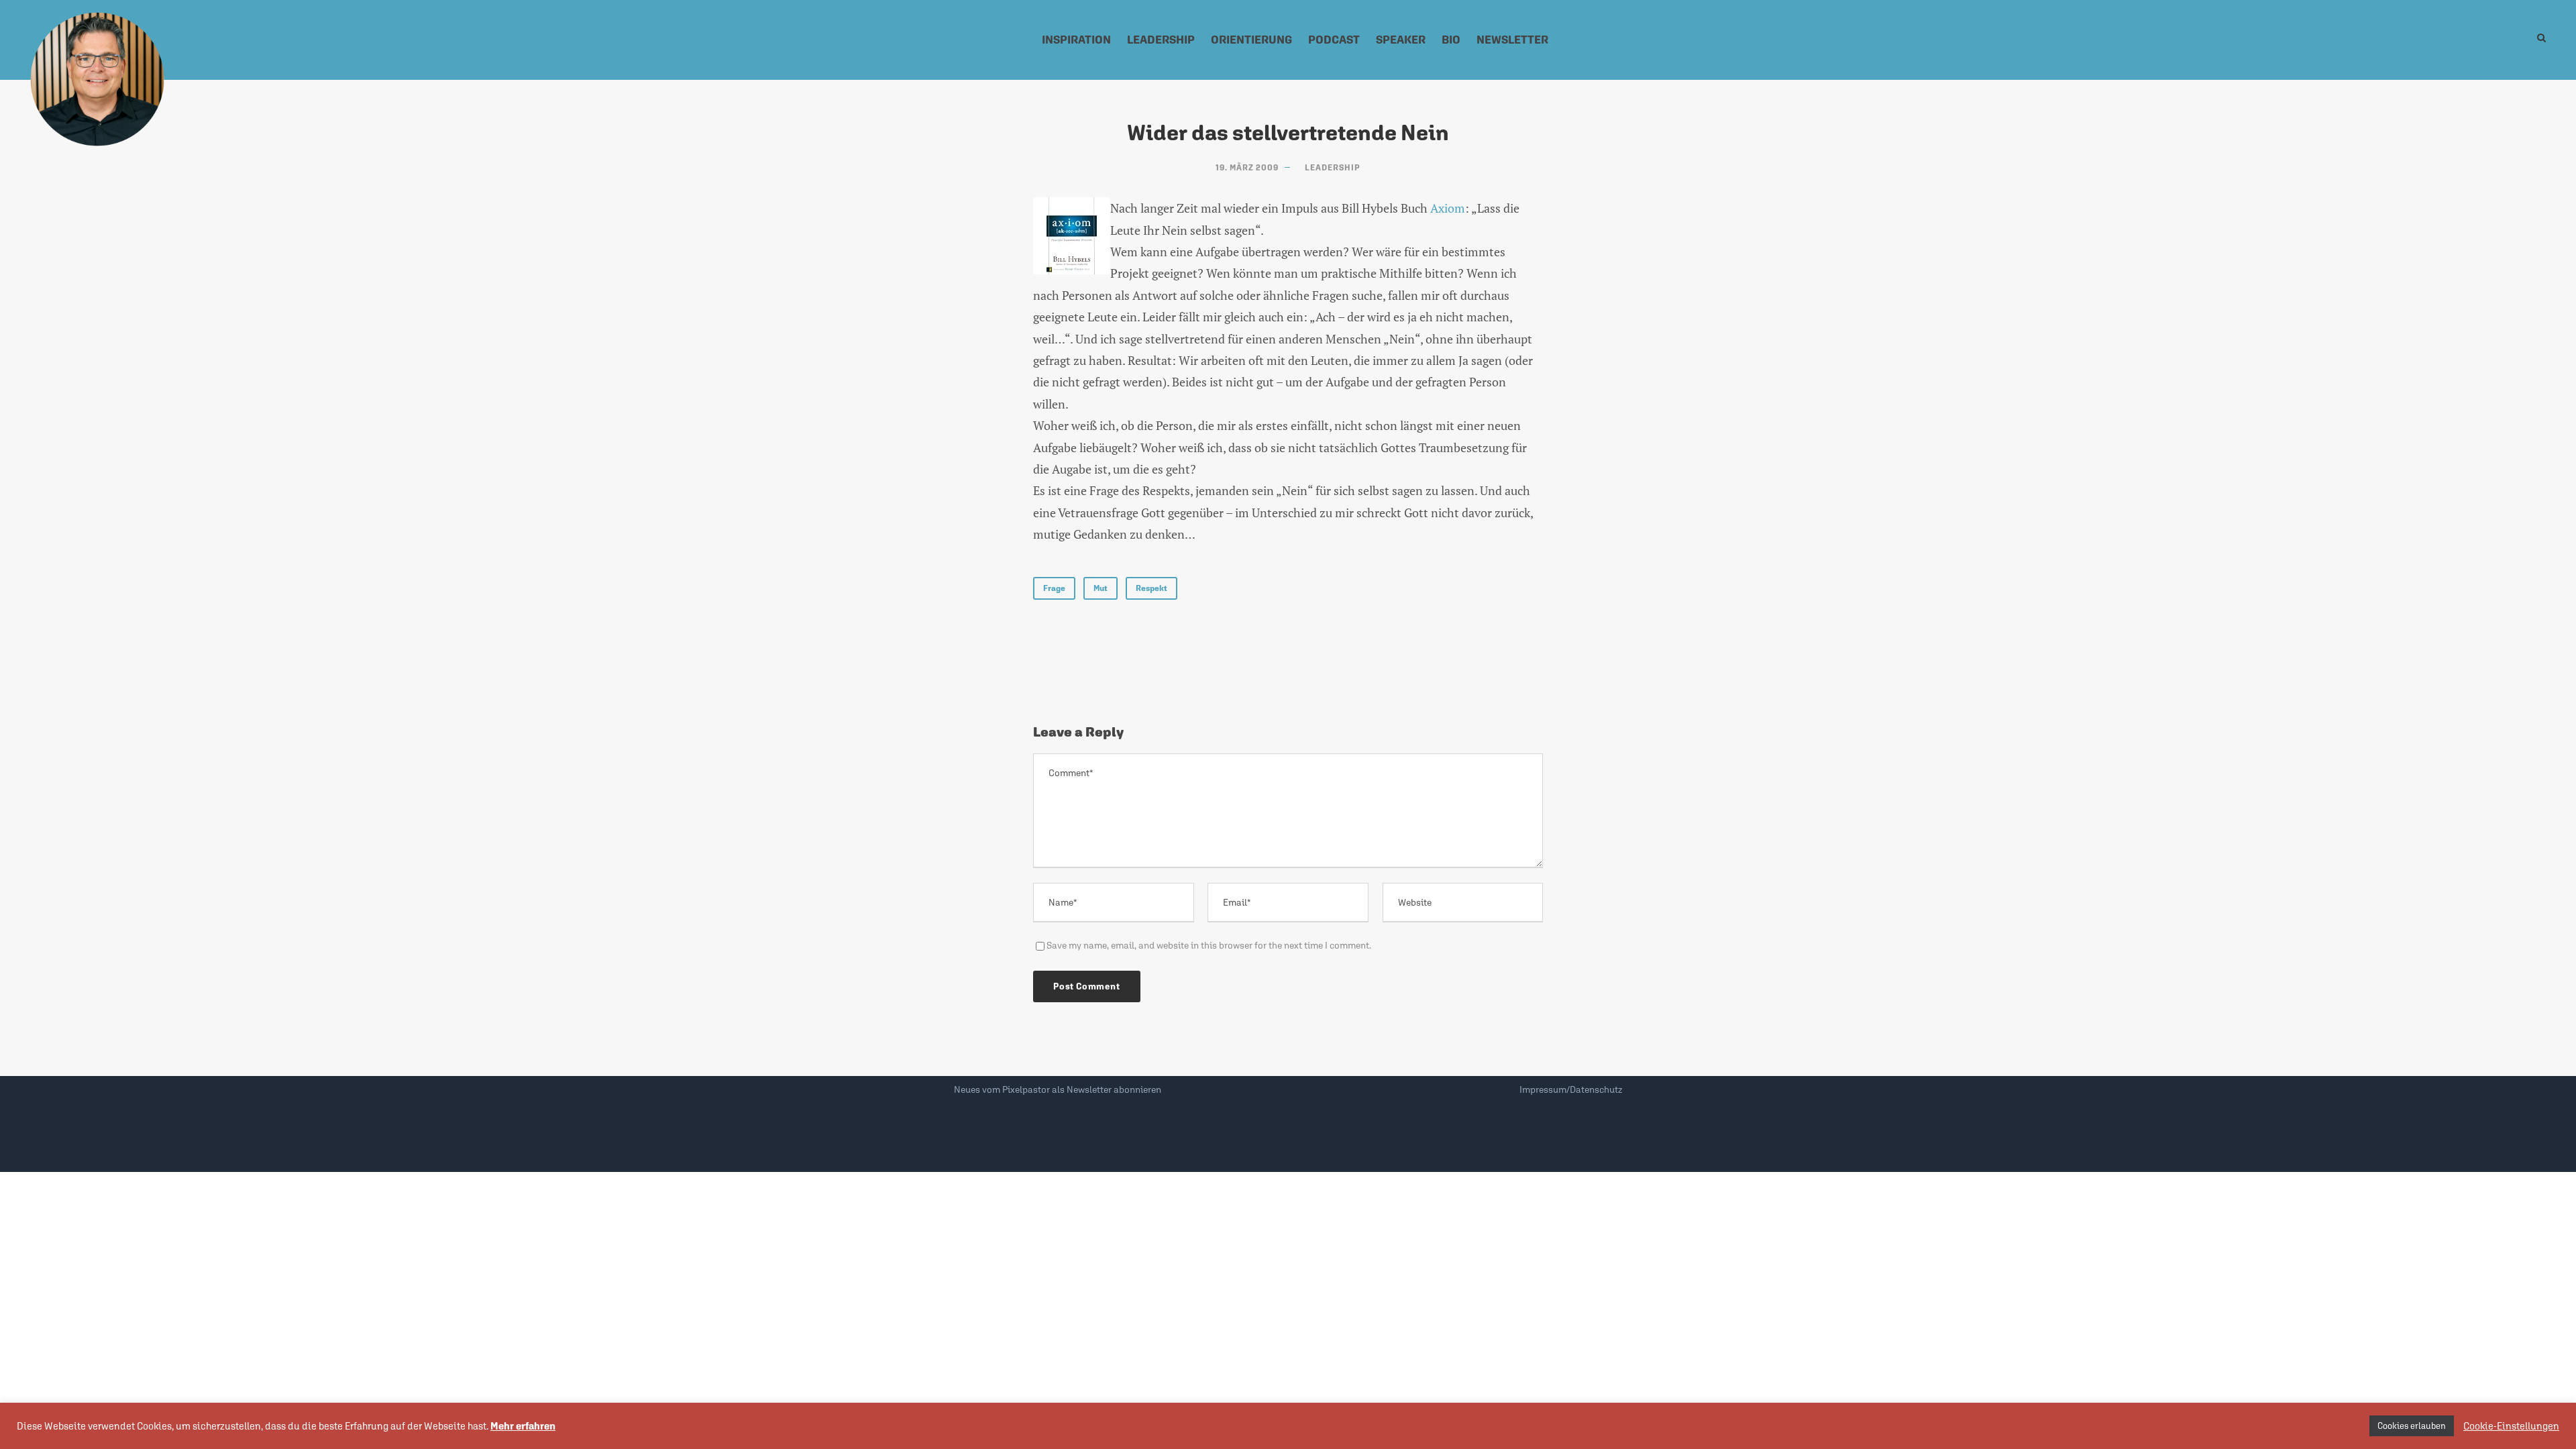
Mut (1101, 588)
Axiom (1448, 208)
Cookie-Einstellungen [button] (2511, 1426)
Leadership (1161, 40)
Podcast (1334, 40)
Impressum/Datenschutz (1571, 1089)
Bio (1451, 40)
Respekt (1151, 588)
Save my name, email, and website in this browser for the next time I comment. (1209, 945)
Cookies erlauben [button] (2412, 1426)
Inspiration (1076, 40)
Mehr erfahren (523, 1426)
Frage (1054, 588)
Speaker (1401, 40)
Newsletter (1512, 40)
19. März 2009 (1247, 168)
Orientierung (1251, 40)
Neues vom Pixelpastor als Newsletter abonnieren (1058, 1089)
